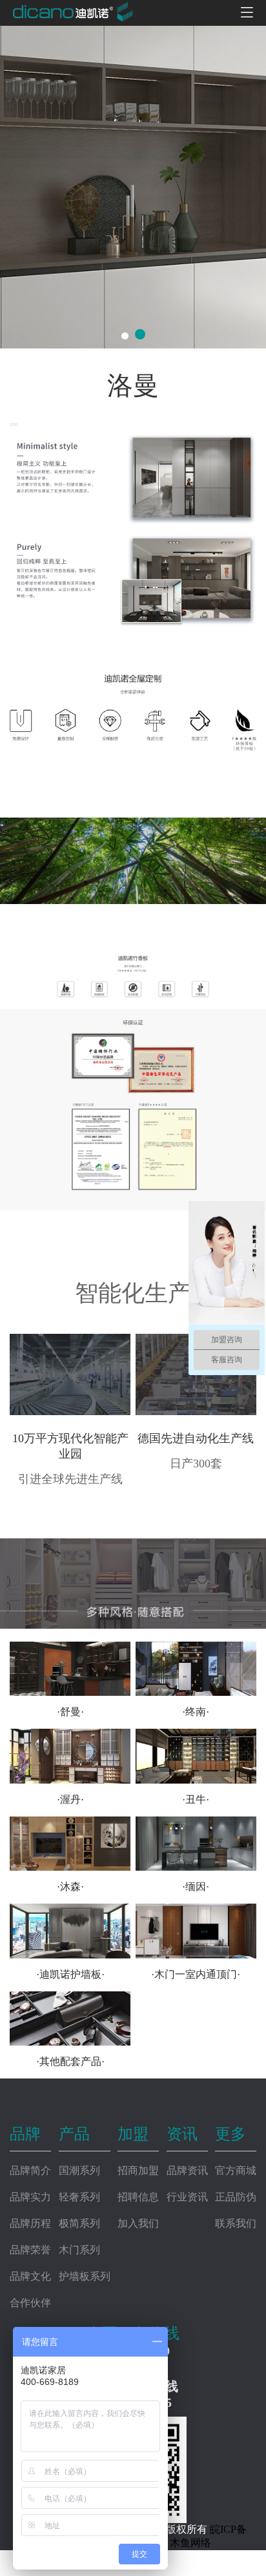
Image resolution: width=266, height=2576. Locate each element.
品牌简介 (30, 2170)
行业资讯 (187, 2197)
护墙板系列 (85, 2276)
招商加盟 (138, 2170)
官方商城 (236, 2170)
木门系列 (79, 2250)
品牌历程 (30, 2223)
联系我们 (236, 2223)
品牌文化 (30, 2276)
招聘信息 (138, 2197)
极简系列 (79, 2223)
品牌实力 (30, 2197)
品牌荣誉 (30, 2250)
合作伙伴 (30, 2303)
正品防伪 (236, 2197)
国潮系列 (79, 2170)
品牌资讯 (187, 2170)
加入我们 (138, 2223)
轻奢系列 (79, 2197)
